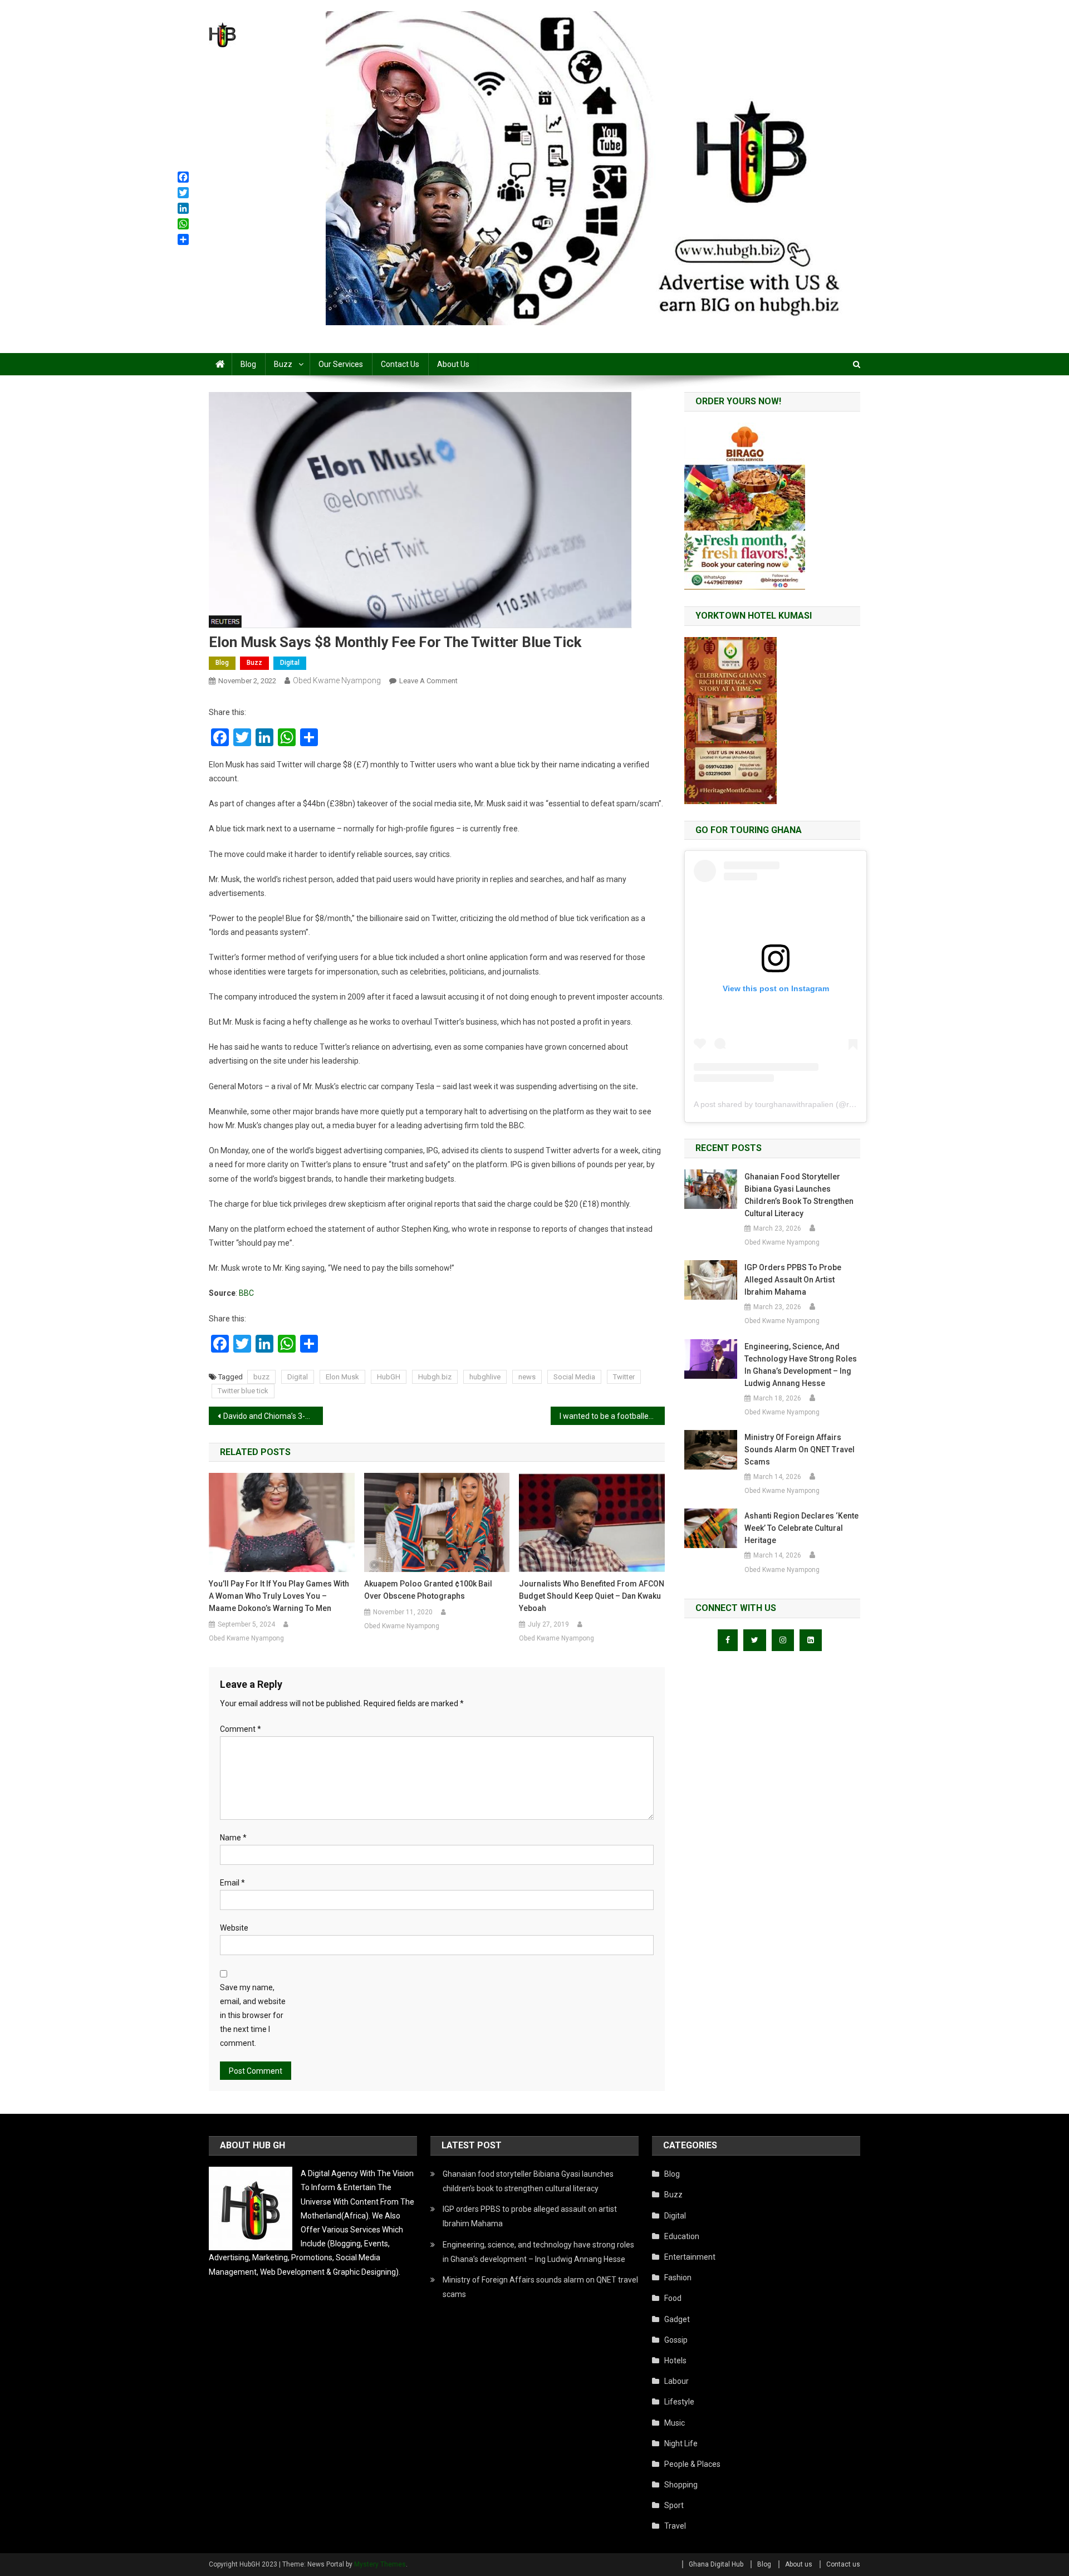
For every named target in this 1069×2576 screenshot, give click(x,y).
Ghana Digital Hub (716, 2564)
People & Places (692, 2464)
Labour (676, 2381)
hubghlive (485, 1377)
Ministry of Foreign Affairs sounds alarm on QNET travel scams (800, 1449)
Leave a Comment (428, 681)
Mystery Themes (380, 2564)
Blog (248, 364)
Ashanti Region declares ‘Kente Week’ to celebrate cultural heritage (801, 1528)
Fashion (678, 2278)
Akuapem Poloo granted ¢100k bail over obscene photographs (428, 1590)
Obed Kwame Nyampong (337, 680)
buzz (261, 1377)
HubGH (389, 1377)
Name (233, 1838)
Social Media (574, 1377)
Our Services (341, 364)
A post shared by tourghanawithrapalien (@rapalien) (786, 1104)
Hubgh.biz (435, 1377)
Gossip (676, 2340)
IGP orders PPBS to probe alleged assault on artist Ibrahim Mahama (793, 1280)
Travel (675, 2526)
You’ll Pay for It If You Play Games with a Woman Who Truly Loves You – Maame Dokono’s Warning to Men (279, 1596)
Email (232, 1883)
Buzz (283, 364)
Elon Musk (342, 1377)
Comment (241, 1729)
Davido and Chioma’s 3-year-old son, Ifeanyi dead (273, 1416)
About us (453, 364)
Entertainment (690, 2257)
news (527, 1377)
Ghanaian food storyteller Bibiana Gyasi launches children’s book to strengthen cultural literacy (799, 1195)
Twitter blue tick (243, 1391)
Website (234, 1928)
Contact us (400, 364)
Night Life (681, 2443)
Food (673, 2298)
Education (682, 2236)
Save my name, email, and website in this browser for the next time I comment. (253, 2016)
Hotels (675, 2360)
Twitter (624, 1377)
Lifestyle (679, 2402)
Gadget (677, 2319)
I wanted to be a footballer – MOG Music (612, 1416)
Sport (674, 2505)
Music (675, 2423)
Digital (290, 663)
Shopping (681, 2485)
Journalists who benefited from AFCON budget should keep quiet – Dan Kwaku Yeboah (592, 1596)
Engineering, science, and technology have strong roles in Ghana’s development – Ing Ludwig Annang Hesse (801, 1365)
